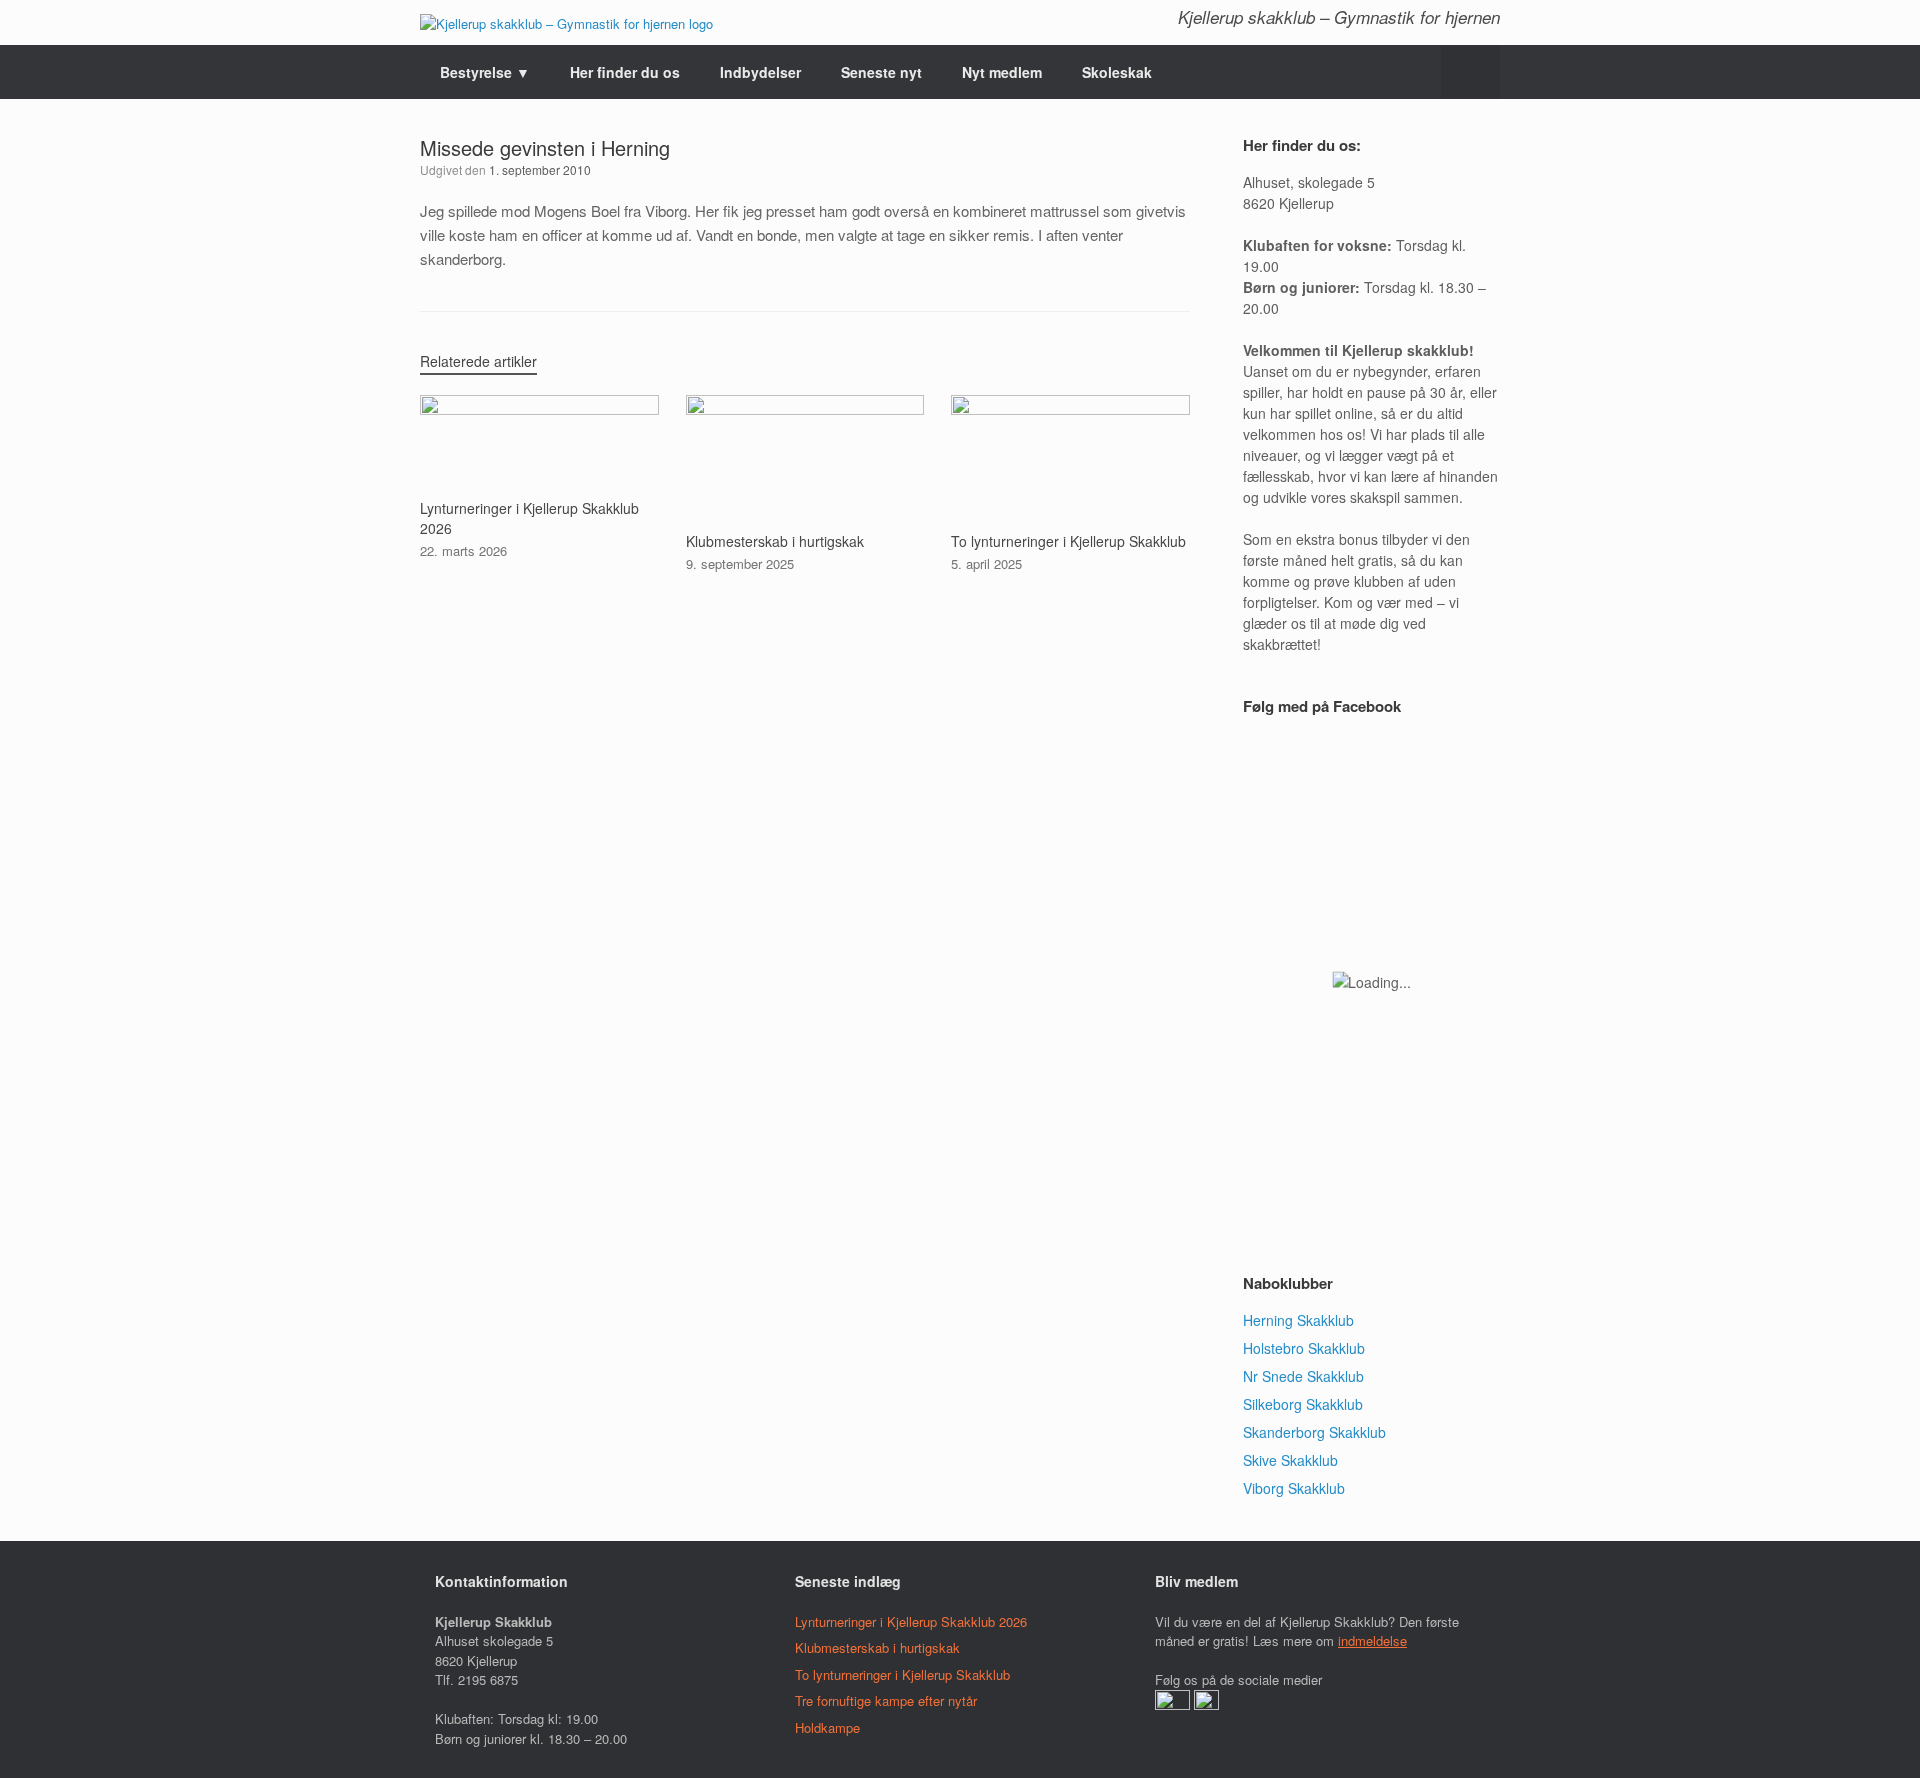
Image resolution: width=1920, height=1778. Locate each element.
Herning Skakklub (1298, 1320)
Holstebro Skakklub (1304, 1348)
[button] (1470, 72)
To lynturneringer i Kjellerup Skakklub (902, 1674)
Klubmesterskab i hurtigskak (877, 1647)
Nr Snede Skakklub (1303, 1376)
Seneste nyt (881, 72)
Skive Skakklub (1290, 1460)
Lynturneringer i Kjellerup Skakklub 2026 (911, 1621)
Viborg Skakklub (1294, 1488)
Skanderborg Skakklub (1314, 1432)
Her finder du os (625, 72)
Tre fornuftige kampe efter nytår (886, 1700)
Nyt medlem (1002, 72)
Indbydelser (760, 72)
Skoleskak (1117, 72)
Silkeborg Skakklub (1303, 1404)
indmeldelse (1372, 1640)
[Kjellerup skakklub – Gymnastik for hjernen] (566, 22)
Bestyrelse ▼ (485, 72)
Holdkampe (827, 1727)
